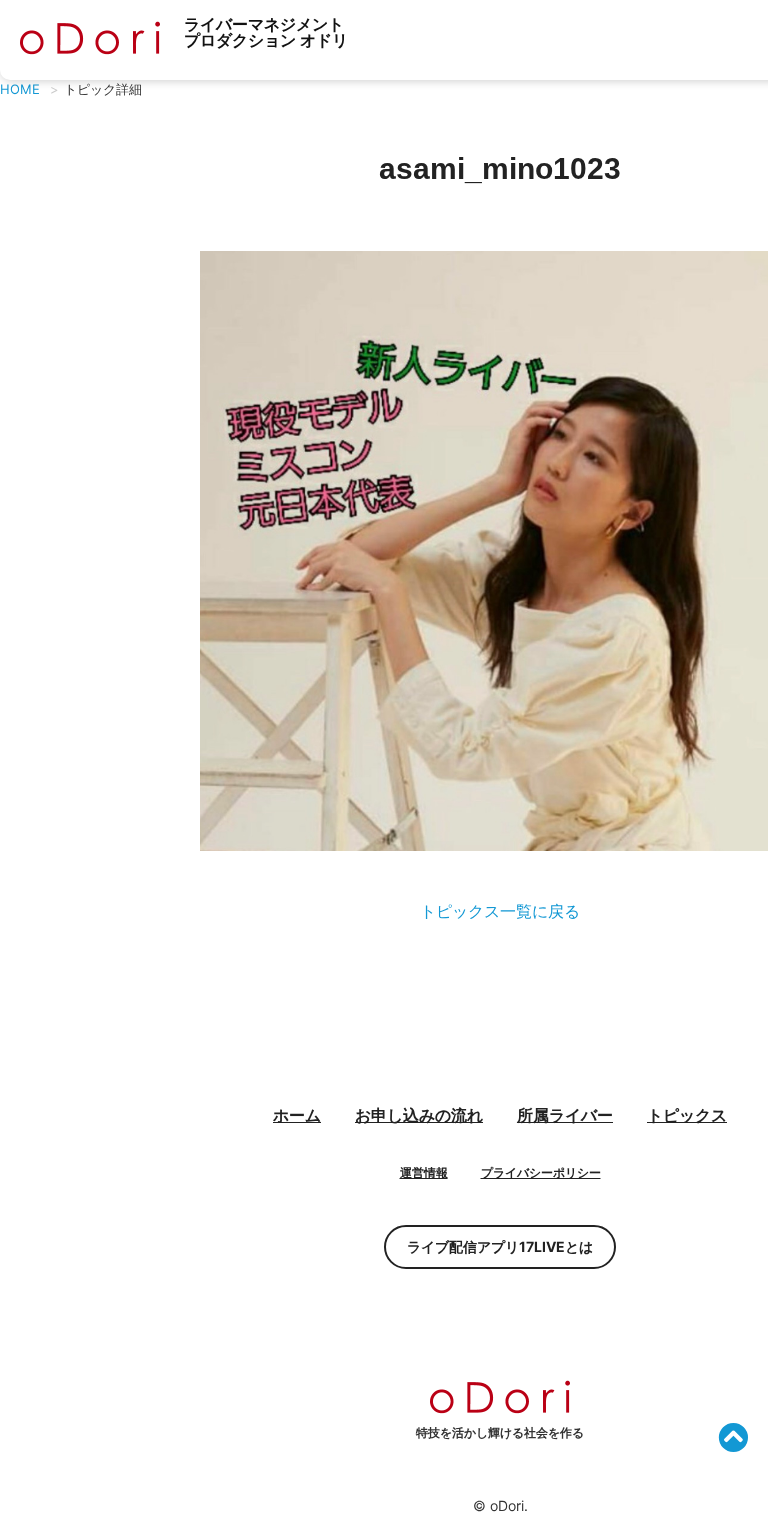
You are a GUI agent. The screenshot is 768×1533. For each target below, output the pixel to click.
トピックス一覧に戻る (500, 911)
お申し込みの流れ (419, 1115)
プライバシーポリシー (541, 1172)
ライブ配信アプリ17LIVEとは (500, 1246)
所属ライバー (565, 1115)
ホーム (297, 1115)
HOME (20, 89)
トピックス (687, 1115)
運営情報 (424, 1172)
